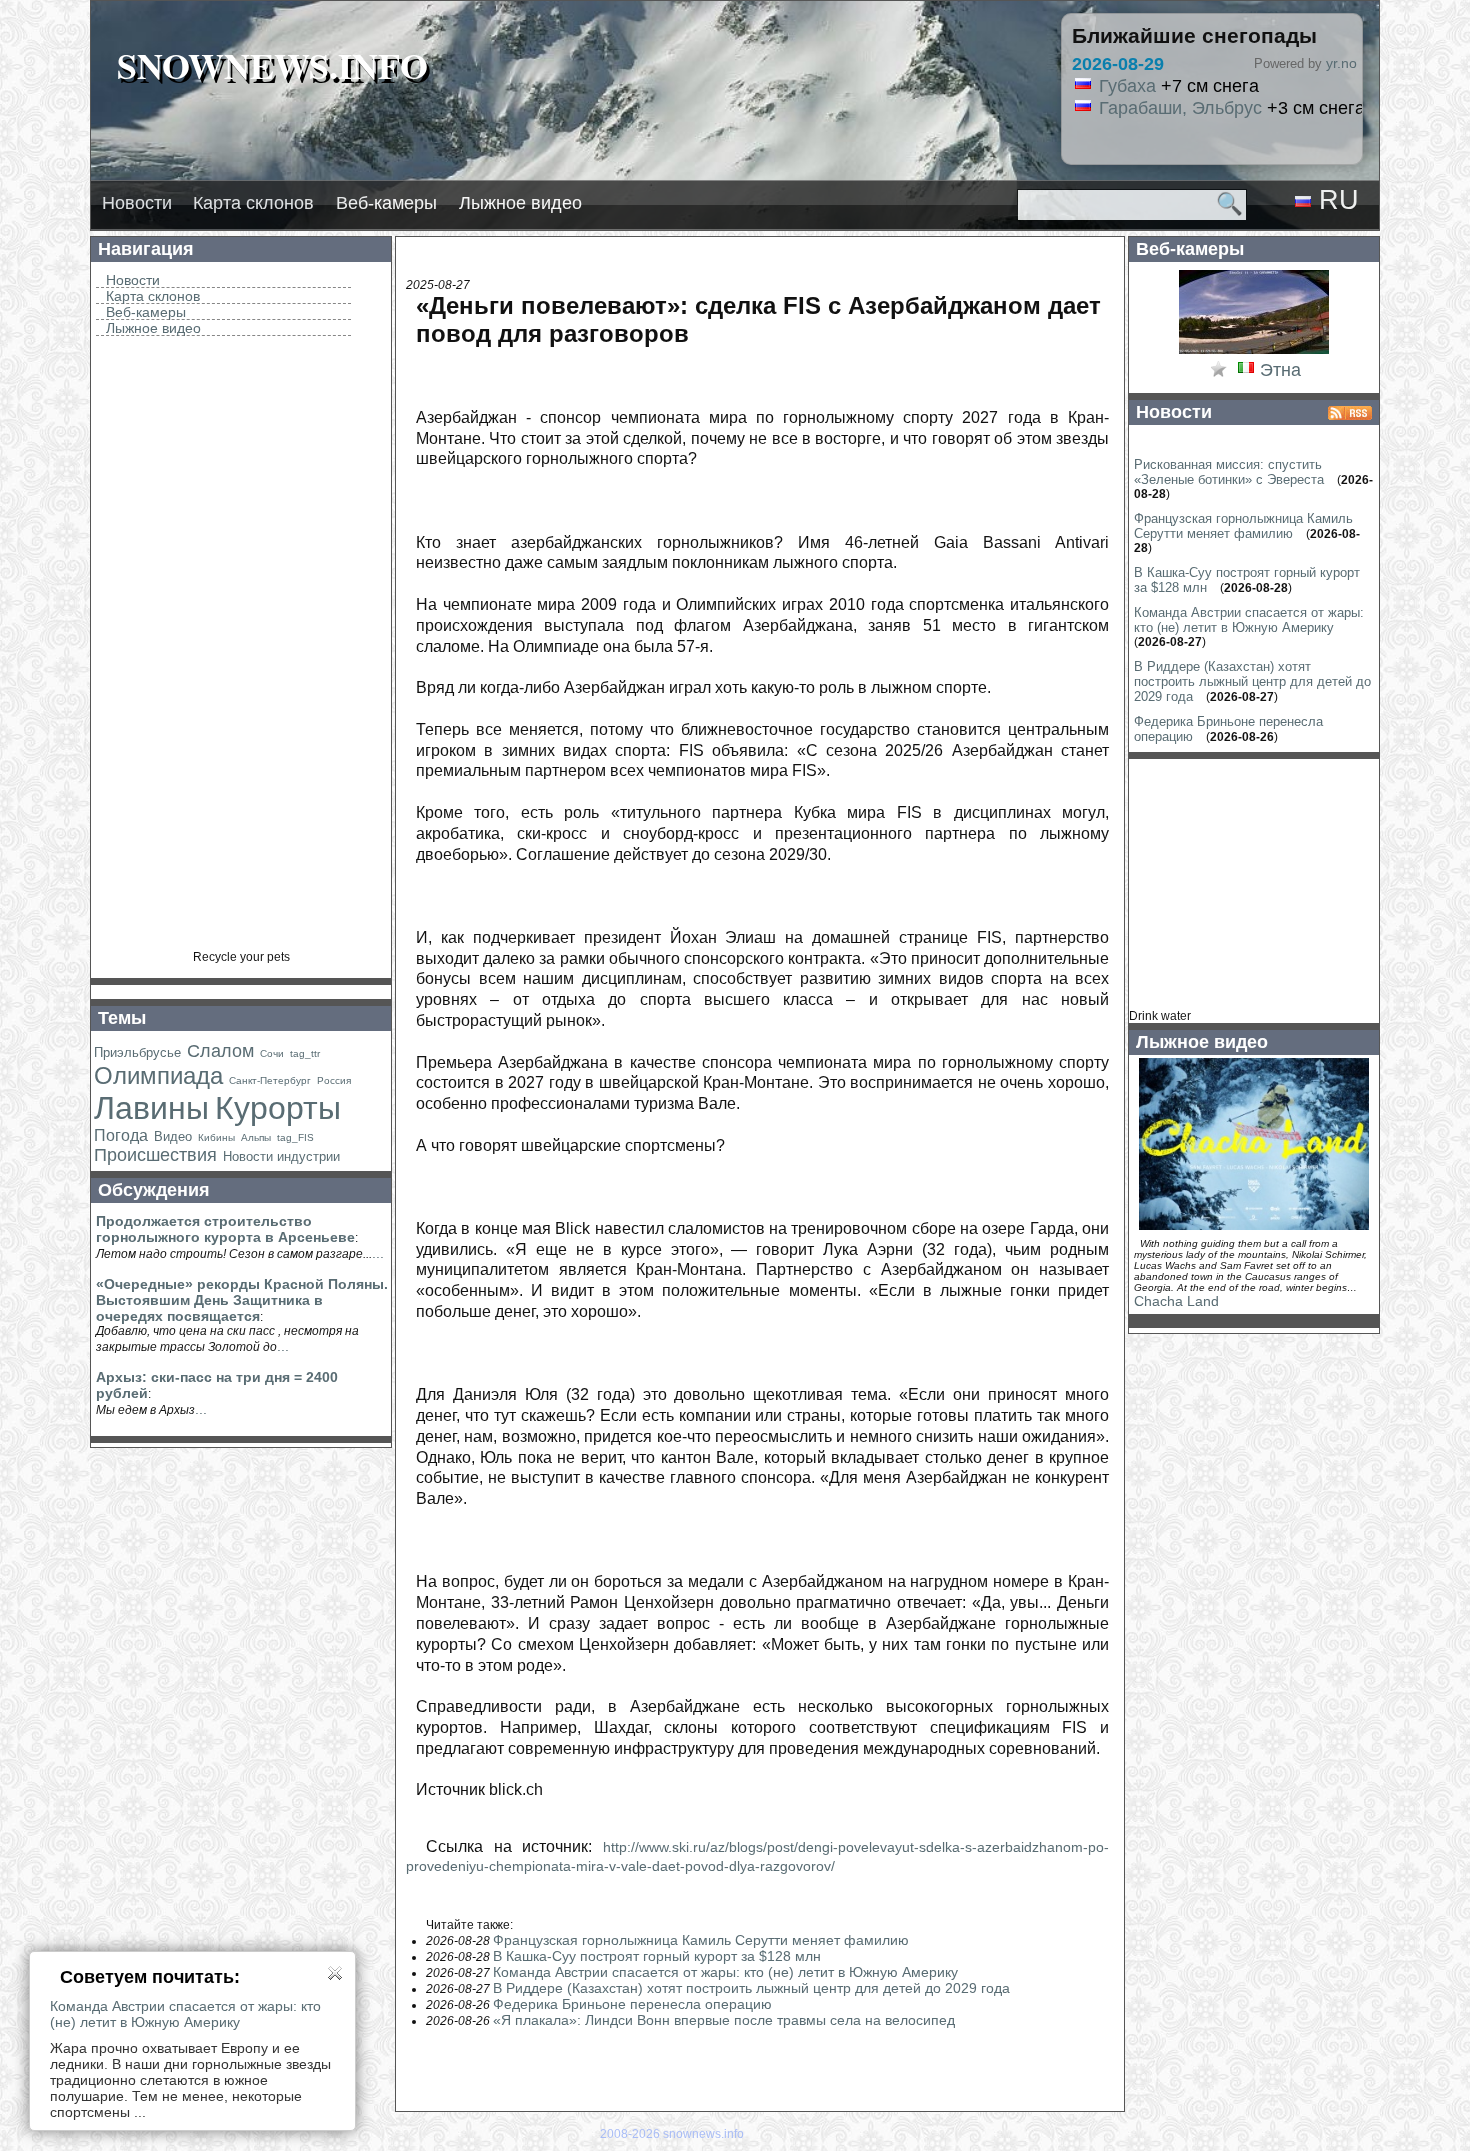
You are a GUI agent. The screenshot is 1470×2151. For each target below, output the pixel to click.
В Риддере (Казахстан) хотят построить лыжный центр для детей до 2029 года (751, 1988)
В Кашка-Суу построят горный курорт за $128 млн (657, 1956)
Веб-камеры (386, 203)
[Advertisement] (241, 650)
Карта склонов (253, 203)
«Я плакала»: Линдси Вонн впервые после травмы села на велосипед (724, 2020)
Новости (137, 203)
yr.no (1341, 63)
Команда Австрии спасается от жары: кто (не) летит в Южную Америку (725, 1972)
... (378, 1253)
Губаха (1127, 86)
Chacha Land (1176, 1301)
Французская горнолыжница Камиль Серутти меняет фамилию (701, 1940)
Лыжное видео (520, 203)
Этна (1280, 370)
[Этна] (1254, 352)
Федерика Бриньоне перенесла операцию (632, 2004)
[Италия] (1246, 371)
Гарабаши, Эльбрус (1180, 108)
